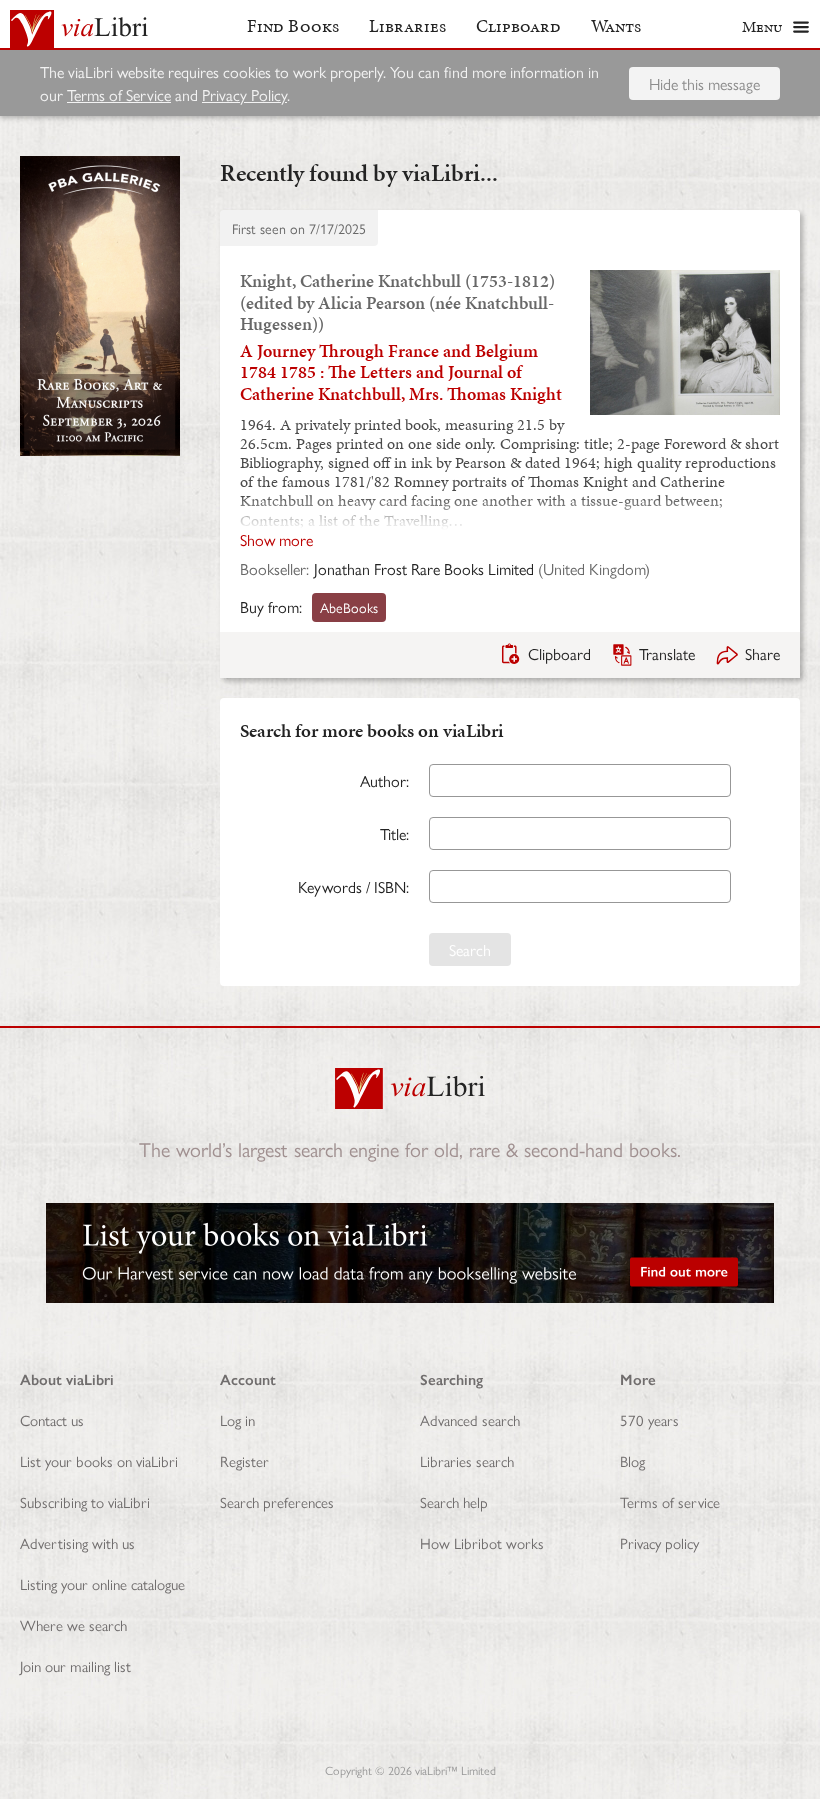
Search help (454, 1501)
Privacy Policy (244, 94)
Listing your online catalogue (102, 1583)
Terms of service (670, 1501)
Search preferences (277, 1501)
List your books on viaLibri (99, 1460)
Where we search (73, 1624)
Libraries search (467, 1460)
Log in (237, 1419)
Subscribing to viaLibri (85, 1501)
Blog (632, 1460)
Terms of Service (119, 94)
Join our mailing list (75, 1665)
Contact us (52, 1419)
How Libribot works (482, 1542)
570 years (649, 1419)
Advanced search (470, 1419)
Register (244, 1460)
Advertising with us (77, 1542)
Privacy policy (659, 1542)
